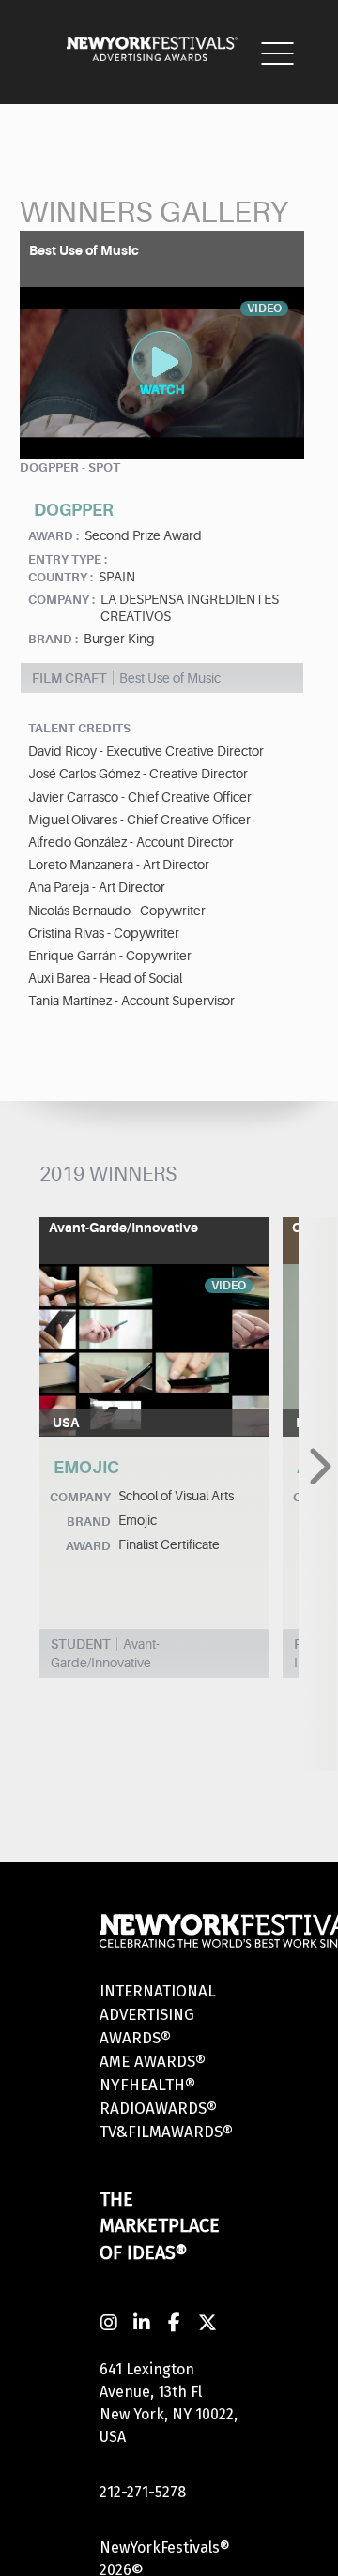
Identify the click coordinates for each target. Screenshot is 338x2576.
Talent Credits (79, 728)
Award (88, 1546)
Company (80, 1497)
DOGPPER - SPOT (70, 467)
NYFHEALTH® (147, 2085)
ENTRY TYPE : (68, 559)
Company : (61, 600)
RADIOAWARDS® (158, 2109)
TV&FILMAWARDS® (166, 2132)
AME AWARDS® (153, 2062)
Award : (54, 536)
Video (229, 1286)
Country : (61, 577)
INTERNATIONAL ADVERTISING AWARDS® (158, 2015)
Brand (89, 1521)
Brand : (53, 639)
